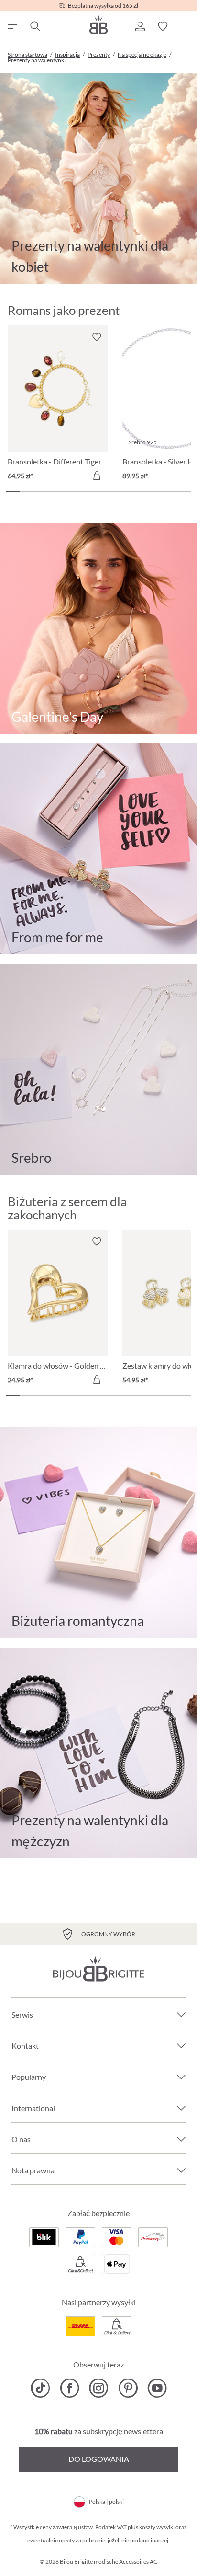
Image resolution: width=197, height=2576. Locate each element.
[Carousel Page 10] (142, 492)
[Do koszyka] (97, 476)
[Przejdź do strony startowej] (98, 25)
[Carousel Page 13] (184, 492)
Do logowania (99, 2459)
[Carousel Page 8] (113, 492)
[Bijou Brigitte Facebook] (70, 2388)
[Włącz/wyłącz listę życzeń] (97, 337)
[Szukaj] (34, 26)
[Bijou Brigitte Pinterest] (128, 2388)
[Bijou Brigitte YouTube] (157, 2388)
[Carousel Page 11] (155, 492)
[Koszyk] (186, 26)
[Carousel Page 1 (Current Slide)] (13, 492)
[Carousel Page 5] (70, 492)
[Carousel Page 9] (127, 492)
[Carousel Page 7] (98, 492)
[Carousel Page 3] (42, 492)
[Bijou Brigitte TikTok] (40, 2388)
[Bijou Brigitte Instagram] (99, 2388)
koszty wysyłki (157, 2527)
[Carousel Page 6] (84, 492)
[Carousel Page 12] (170, 492)
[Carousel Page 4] (56, 492)
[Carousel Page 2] (27, 492)
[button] (140, 26)
